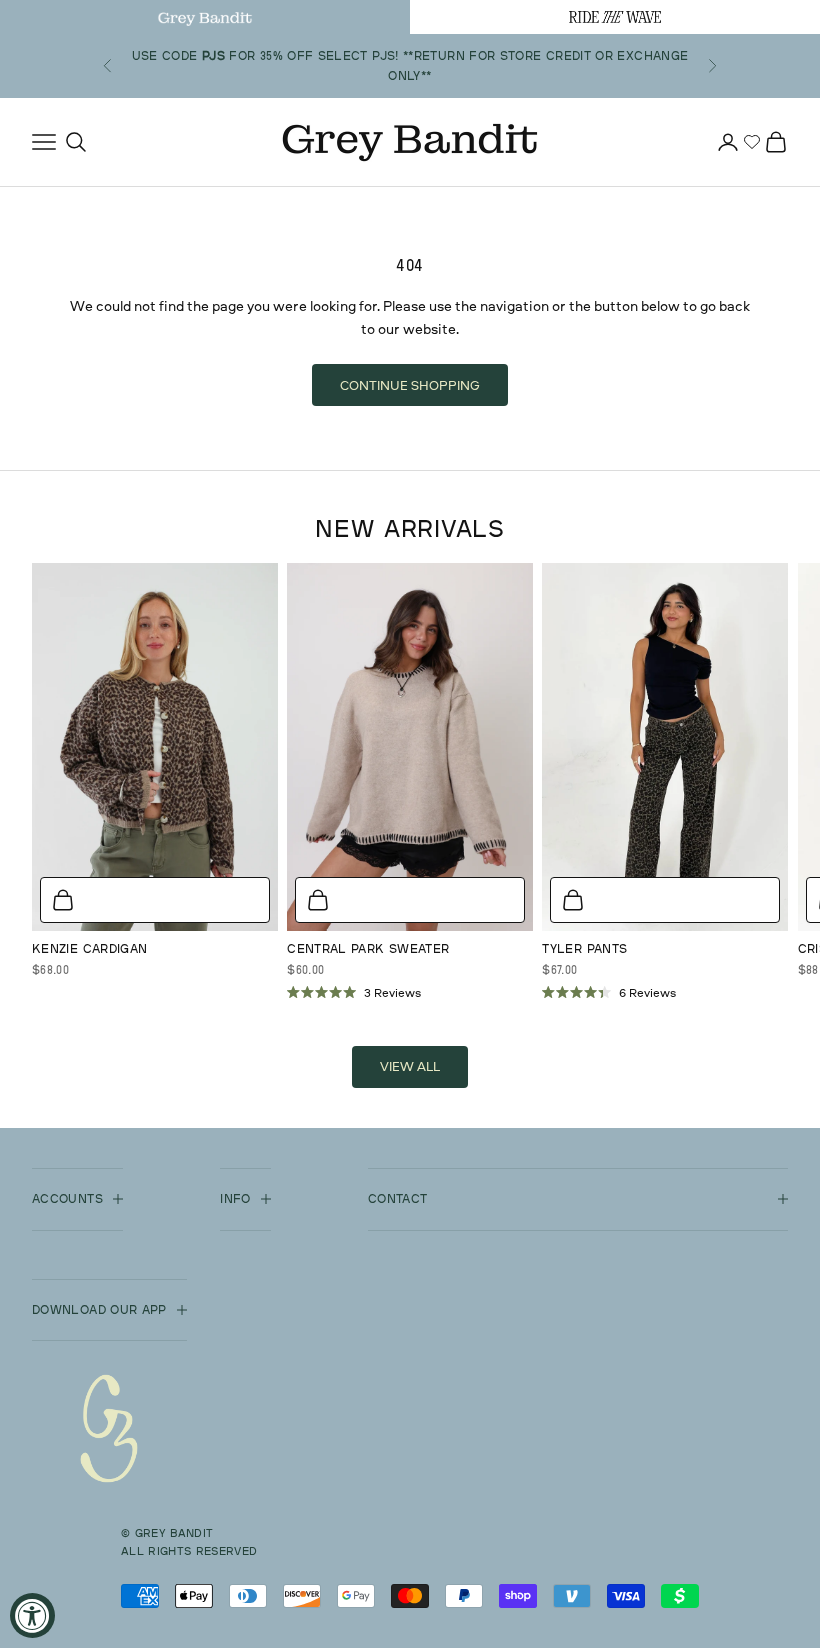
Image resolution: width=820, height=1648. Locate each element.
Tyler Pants (584, 948)
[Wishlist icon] (752, 142)
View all (410, 1066)
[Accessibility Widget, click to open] (32, 1615)
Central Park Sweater (368, 948)
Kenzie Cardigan (89, 948)
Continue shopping (410, 385)
